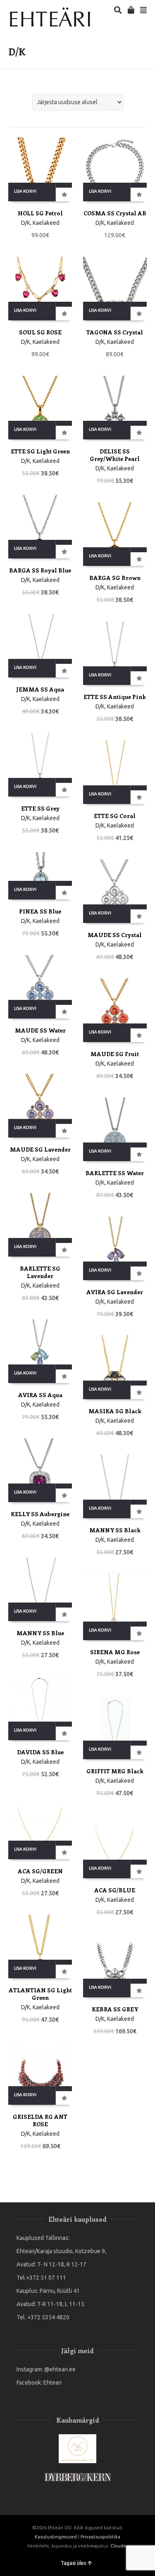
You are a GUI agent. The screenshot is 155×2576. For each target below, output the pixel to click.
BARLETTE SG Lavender (40, 1272)
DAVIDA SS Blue (40, 1752)
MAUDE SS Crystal (115, 935)
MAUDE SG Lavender (40, 1149)
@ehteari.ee (60, 2369)
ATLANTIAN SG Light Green (40, 1994)
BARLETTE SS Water (115, 1173)
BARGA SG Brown (115, 578)
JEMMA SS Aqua (40, 689)
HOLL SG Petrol (40, 213)
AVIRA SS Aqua (40, 1395)
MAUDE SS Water (40, 1030)
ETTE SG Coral (115, 816)
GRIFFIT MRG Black (115, 1771)
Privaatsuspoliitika (100, 2537)
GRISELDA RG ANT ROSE (40, 2120)
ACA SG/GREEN (40, 1871)
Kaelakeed (46, 223)
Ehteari (52, 2383)
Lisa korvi (25, 191)
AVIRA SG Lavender (115, 1292)
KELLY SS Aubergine (40, 1514)
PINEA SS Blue (40, 911)
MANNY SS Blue (40, 1633)
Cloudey (119, 2546)
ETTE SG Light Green (40, 451)
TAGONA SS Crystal (115, 332)
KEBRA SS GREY (115, 2009)
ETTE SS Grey (40, 808)
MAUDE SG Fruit (115, 1054)
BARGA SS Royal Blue (40, 570)
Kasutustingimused (56, 2537)
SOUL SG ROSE (40, 332)
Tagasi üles (73, 2563)
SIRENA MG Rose (115, 1652)
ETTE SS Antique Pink (115, 697)
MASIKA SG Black (115, 1411)
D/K (26, 223)
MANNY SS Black (115, 1530)
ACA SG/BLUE (115, 1890)
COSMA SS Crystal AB (115, 213)
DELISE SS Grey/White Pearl (115, 455)
